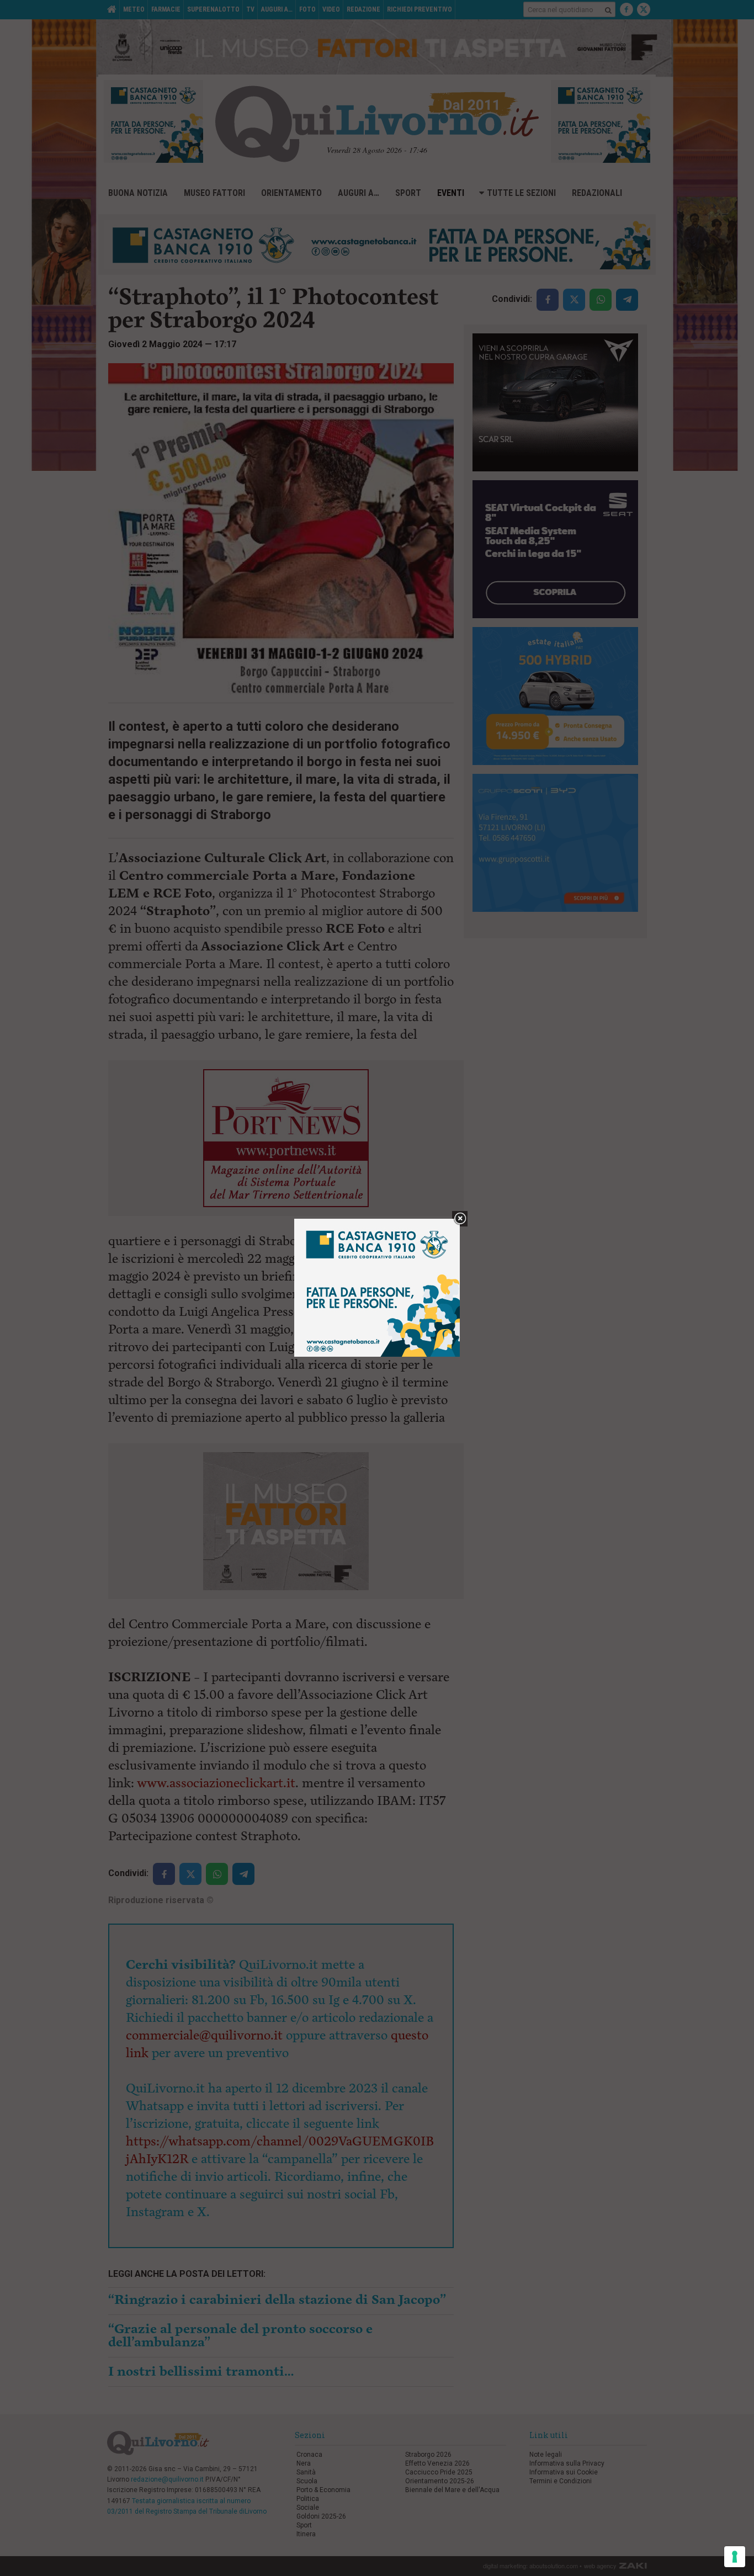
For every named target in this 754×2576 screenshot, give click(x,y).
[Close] (460, 1219)
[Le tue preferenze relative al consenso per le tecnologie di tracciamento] (735, 2557)
